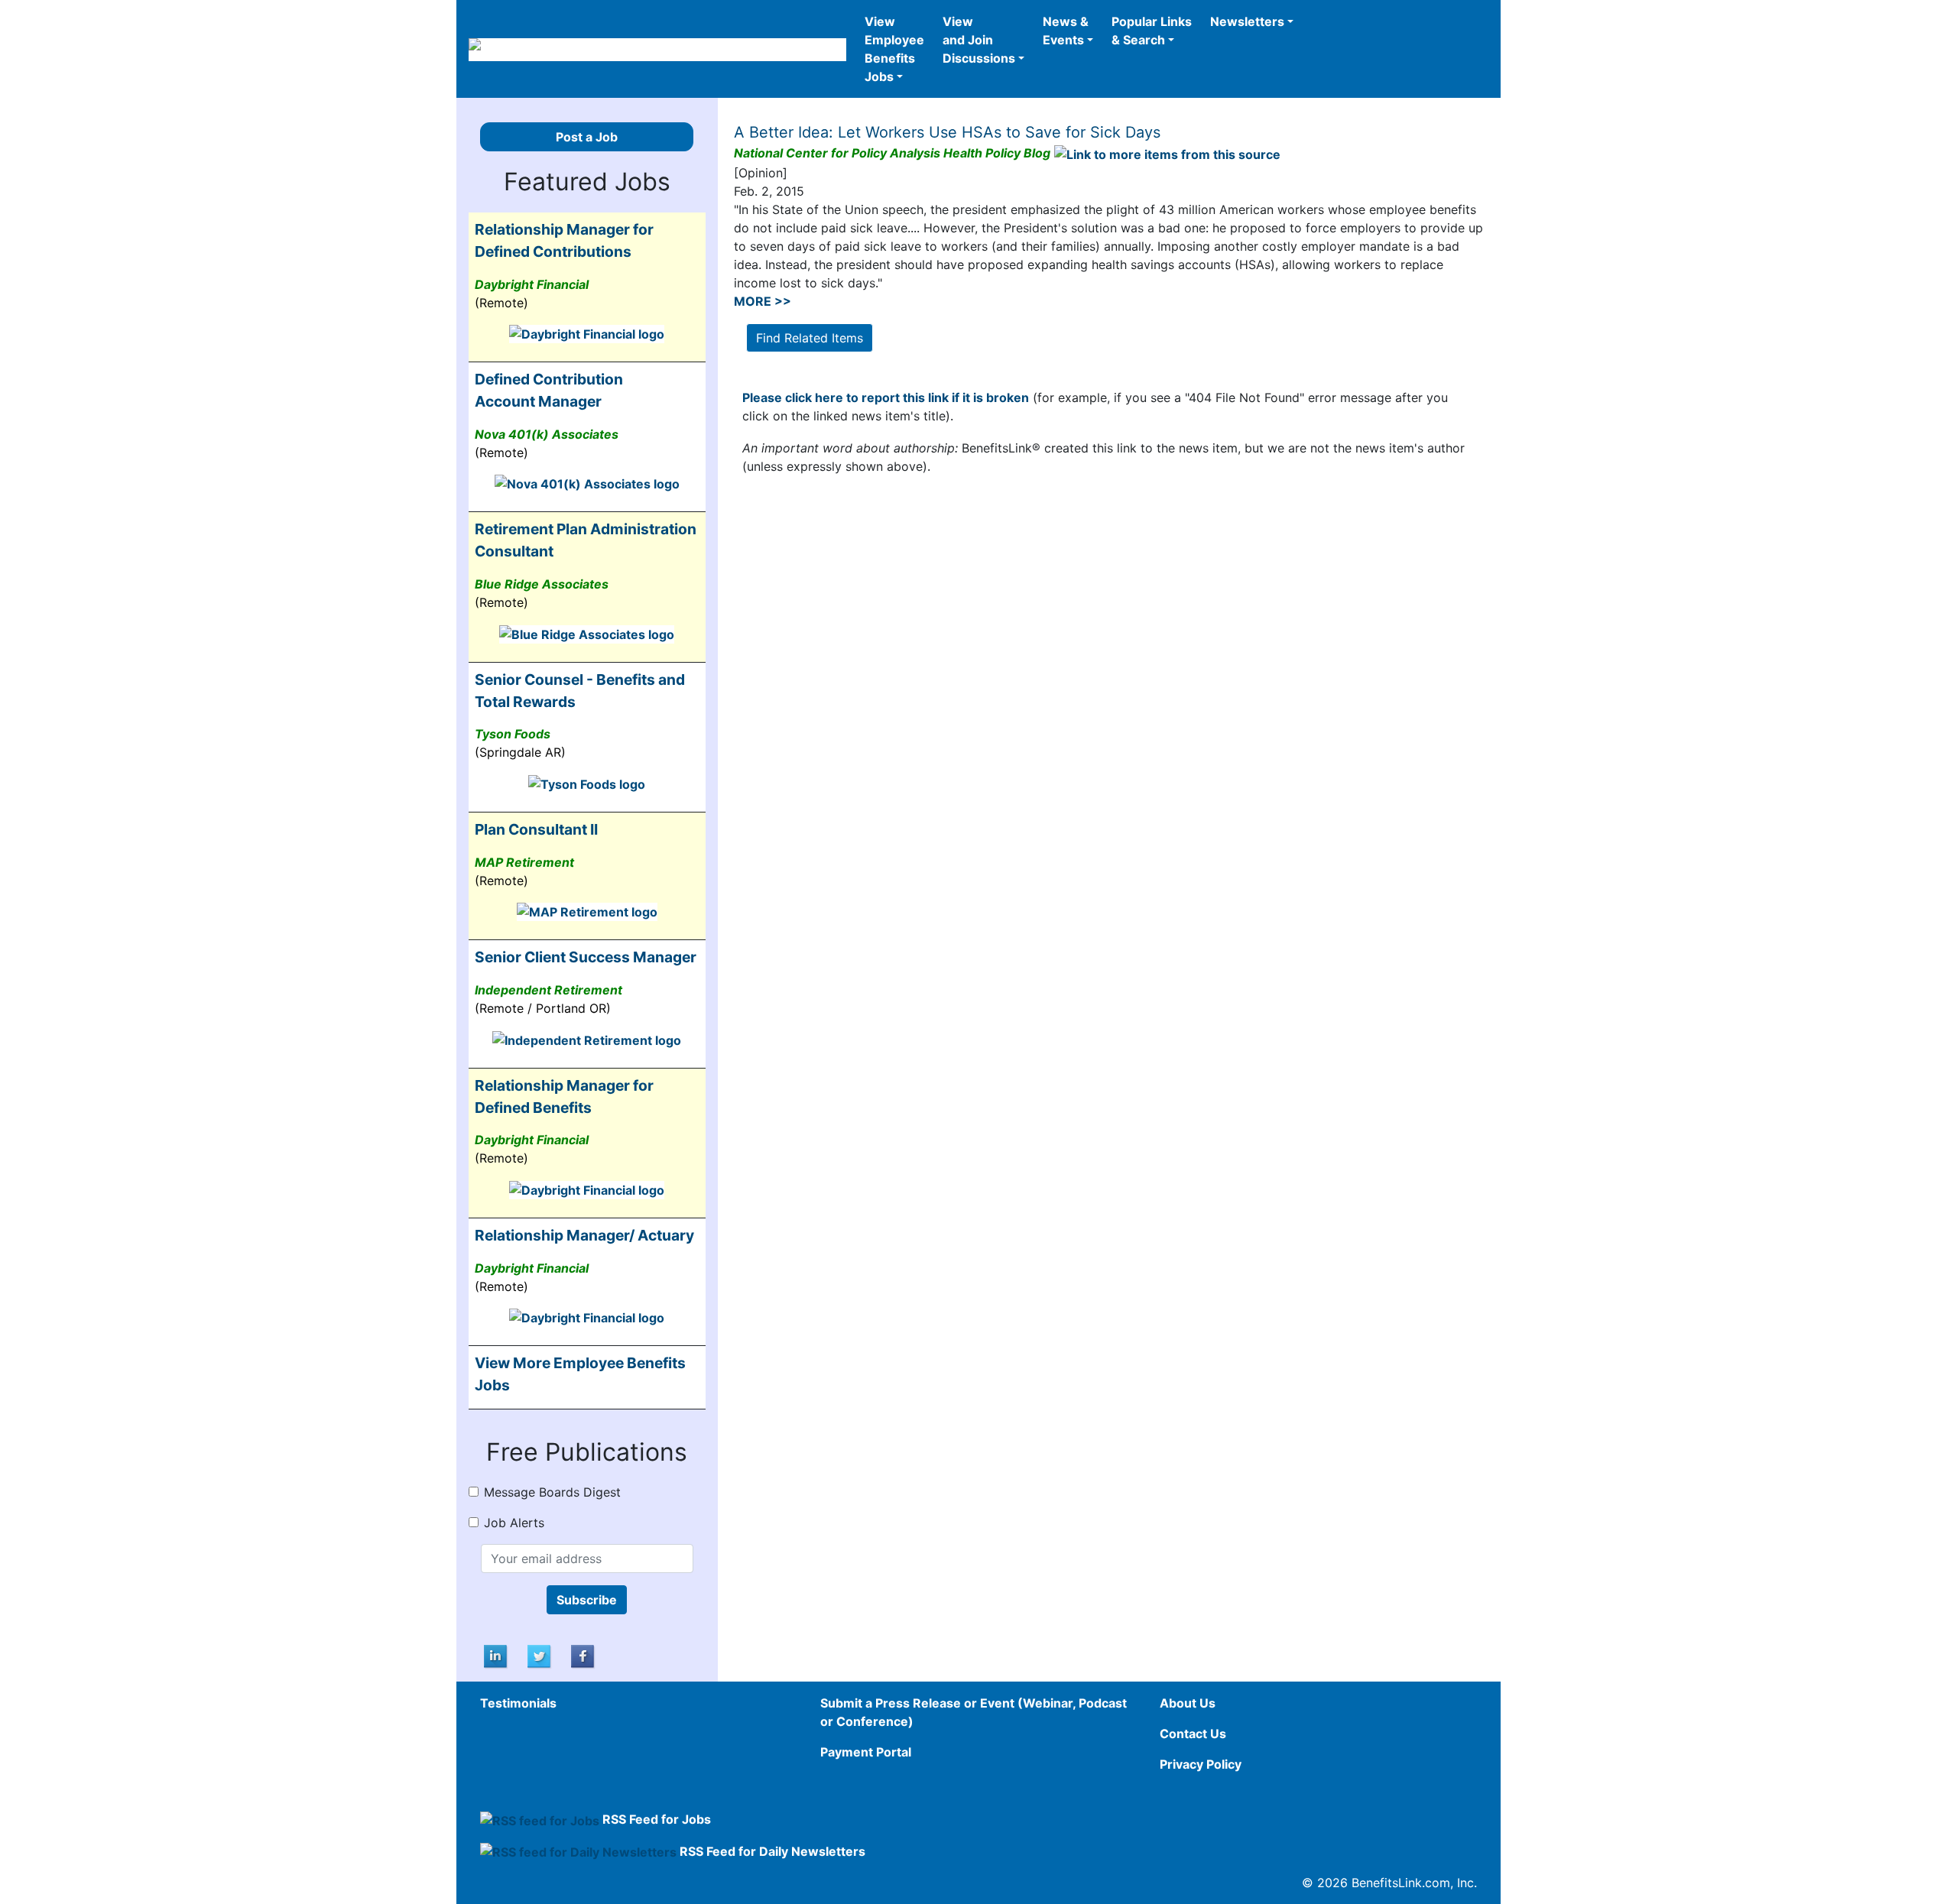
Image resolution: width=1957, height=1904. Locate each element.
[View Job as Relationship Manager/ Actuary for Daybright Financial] (587, 1317)
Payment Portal (866, 1752)
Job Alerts (514, 1523)
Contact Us (1193, 1734)
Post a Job (587, 137)
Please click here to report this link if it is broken (886, 397)
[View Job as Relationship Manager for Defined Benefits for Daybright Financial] (587, 1189)
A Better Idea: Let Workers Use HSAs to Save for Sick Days (947, 132)
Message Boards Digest (552, 1492)
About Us (1188, 1703)
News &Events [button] (1066, 31)
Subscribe (587, 1600)
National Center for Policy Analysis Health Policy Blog (892, 153)
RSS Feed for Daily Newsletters (772, 1851)
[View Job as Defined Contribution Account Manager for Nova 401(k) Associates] (587, 483)
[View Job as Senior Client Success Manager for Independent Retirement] (587, 1039)
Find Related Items (810, 338)
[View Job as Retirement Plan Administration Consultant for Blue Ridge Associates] (587, 633)
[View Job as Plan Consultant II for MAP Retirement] (587, 911)
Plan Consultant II (536, 829)
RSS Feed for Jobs (657, 1819)
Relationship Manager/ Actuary (584, 1235)
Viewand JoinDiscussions (979, 40)
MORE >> (763, 301)
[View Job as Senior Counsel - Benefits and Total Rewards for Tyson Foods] (587, 783)
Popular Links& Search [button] (1152, 31)
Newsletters (1247, 21)
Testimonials (518, 1703)
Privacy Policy (1201, 1764)
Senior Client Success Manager (586, 957)
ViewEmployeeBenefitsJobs (894, 49)
